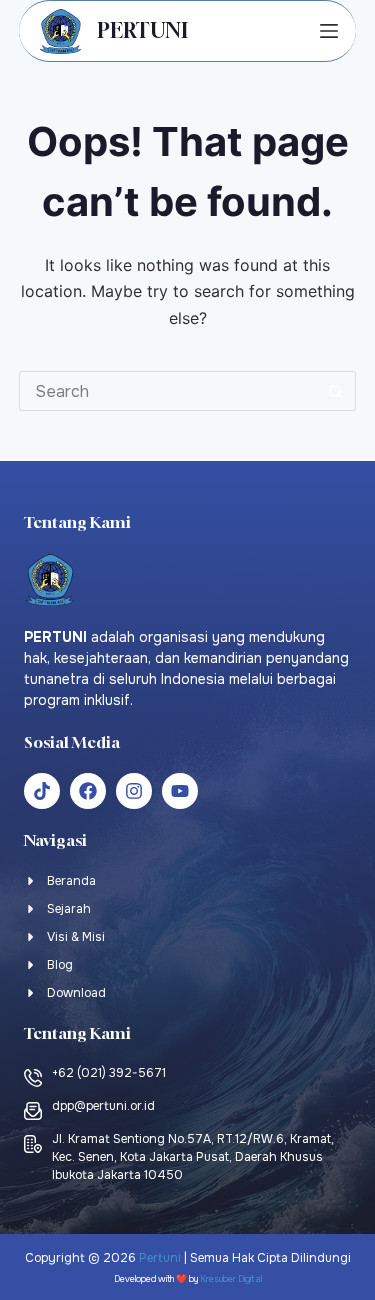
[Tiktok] (42, 791)
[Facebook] (88, 791)
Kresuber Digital (231, 1279)
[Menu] (329, 31)
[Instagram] (134, 791)
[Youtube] (180, 791)
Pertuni (160, 1258)
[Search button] (336, 391)
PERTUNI (142, 30)
